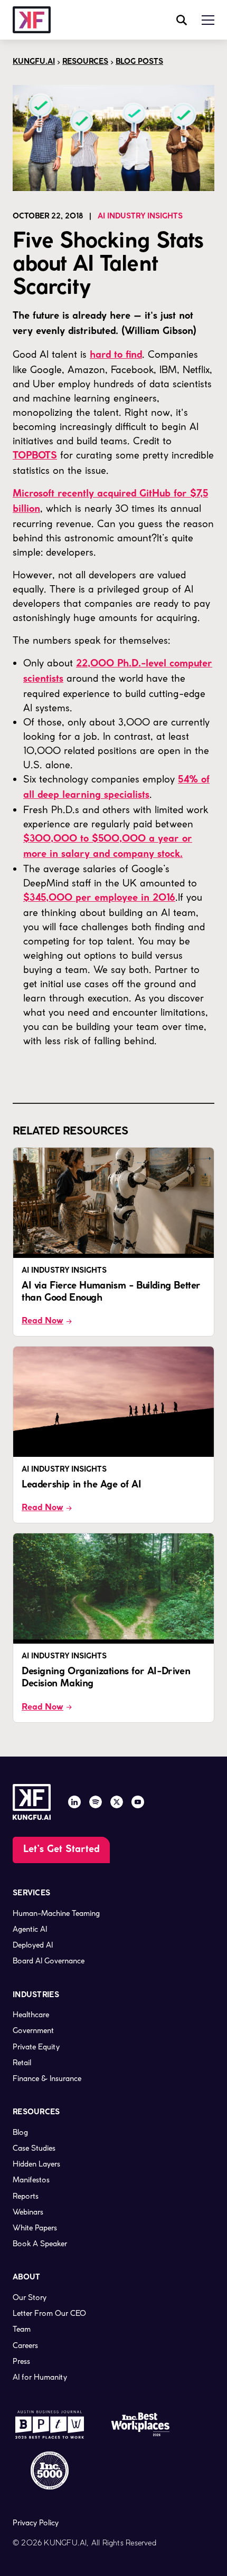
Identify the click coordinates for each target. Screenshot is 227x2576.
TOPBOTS (35, 456)
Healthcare (31, 2015)
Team (22, 2329)
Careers (25, 2345)
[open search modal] (182, 20)
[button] (208, 20)
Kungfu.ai (34, 62)
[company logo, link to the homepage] (32, 20)
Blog (20, 2132)
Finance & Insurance (47, 2078)
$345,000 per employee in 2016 (99, 898)
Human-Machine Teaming (56, 1913)
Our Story (30, 2297)
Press (21, 2361)
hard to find (116, 355)
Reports (26, 2196)
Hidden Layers (36, 2164)
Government (33, 2030)
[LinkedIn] (74, 1802)
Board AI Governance (49, 1961)
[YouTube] (138, 1802)
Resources (85, 62)
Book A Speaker (40, 2244)
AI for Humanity (40, 2377)
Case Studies (34, 2148)
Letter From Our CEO (49, 2313)
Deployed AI (33, 1945)
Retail (22, 2063)
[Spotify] (96, 1802)
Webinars (28, 2212)
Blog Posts (139, 62)
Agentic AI (30, 1929)
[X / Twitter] (117, 1802)
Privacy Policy (36, 2523)
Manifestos (31, 2180)
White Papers (35, 2228)
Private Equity (36, 2047)
